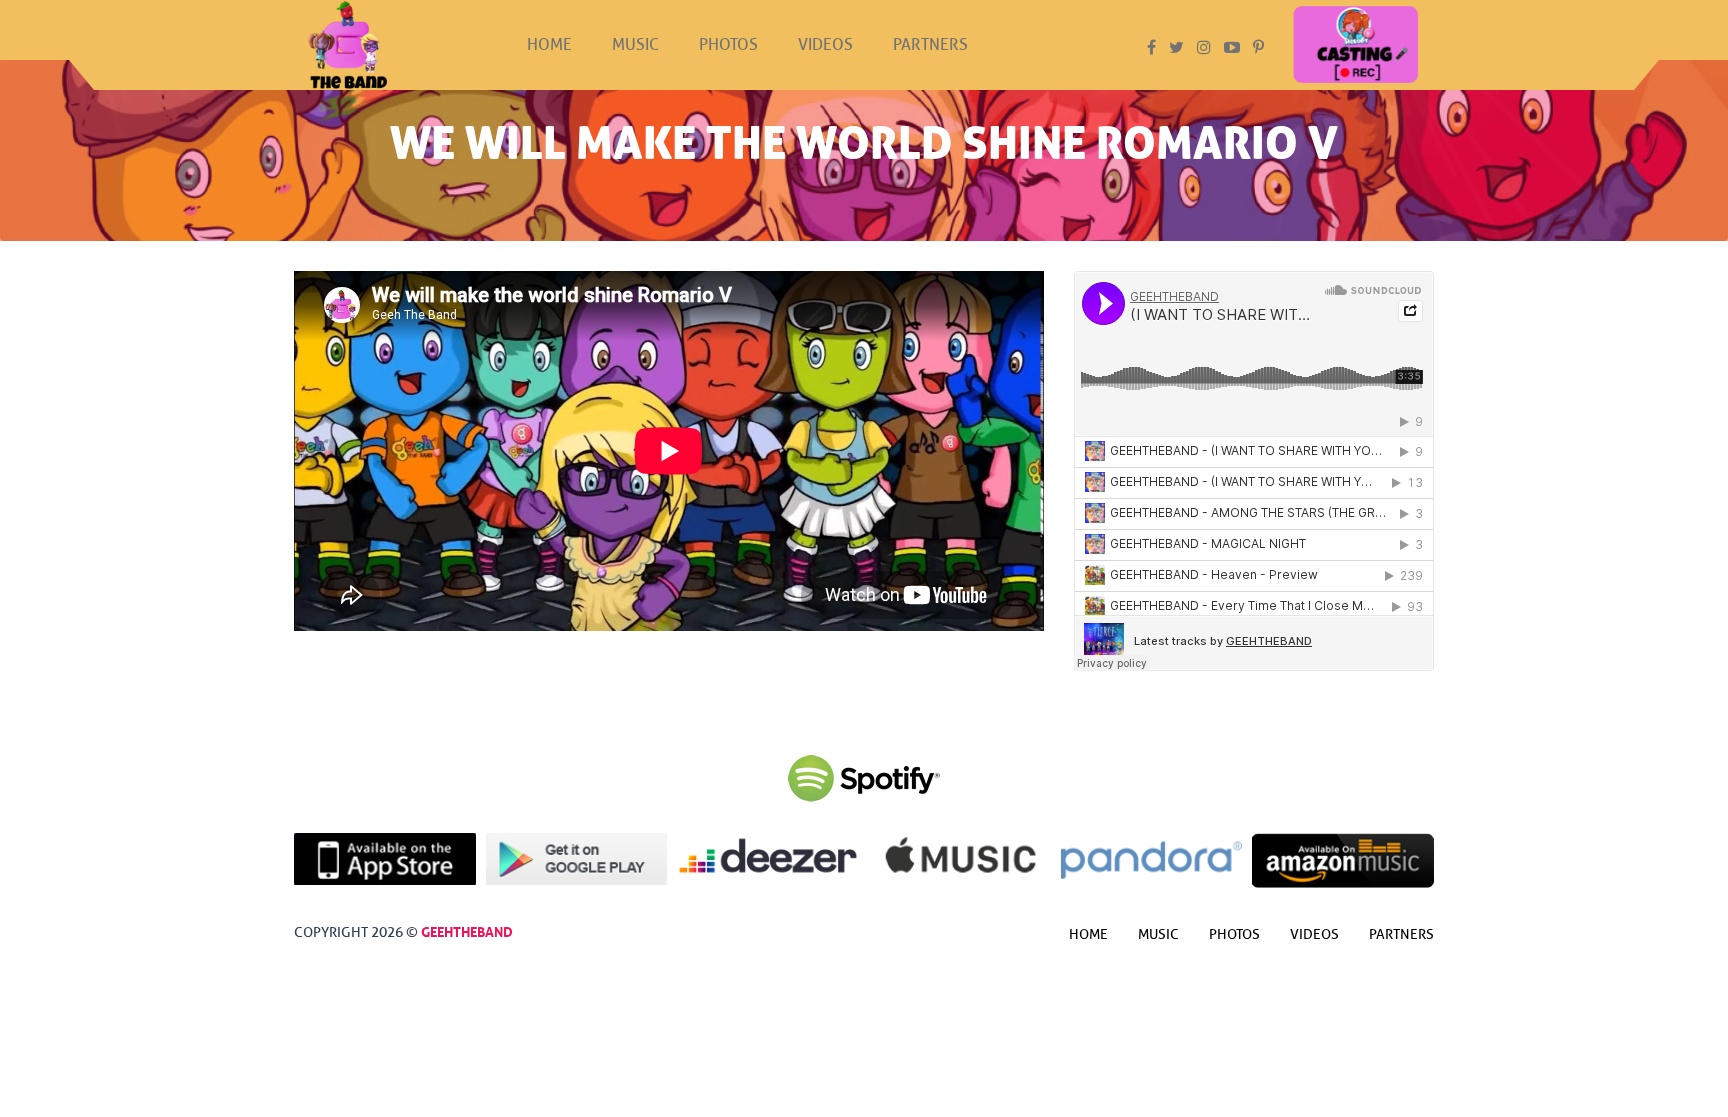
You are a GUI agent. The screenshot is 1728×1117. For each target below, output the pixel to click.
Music (635, 45)
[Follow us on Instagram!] (1204, 48)
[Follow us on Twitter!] (1176, 48)
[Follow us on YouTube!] (1232, 48)
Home (549, 45)
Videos (825, 45)
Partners (930, 45)
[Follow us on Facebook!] (1151, 48)
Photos (728, 45)
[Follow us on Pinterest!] (1258, 48)
